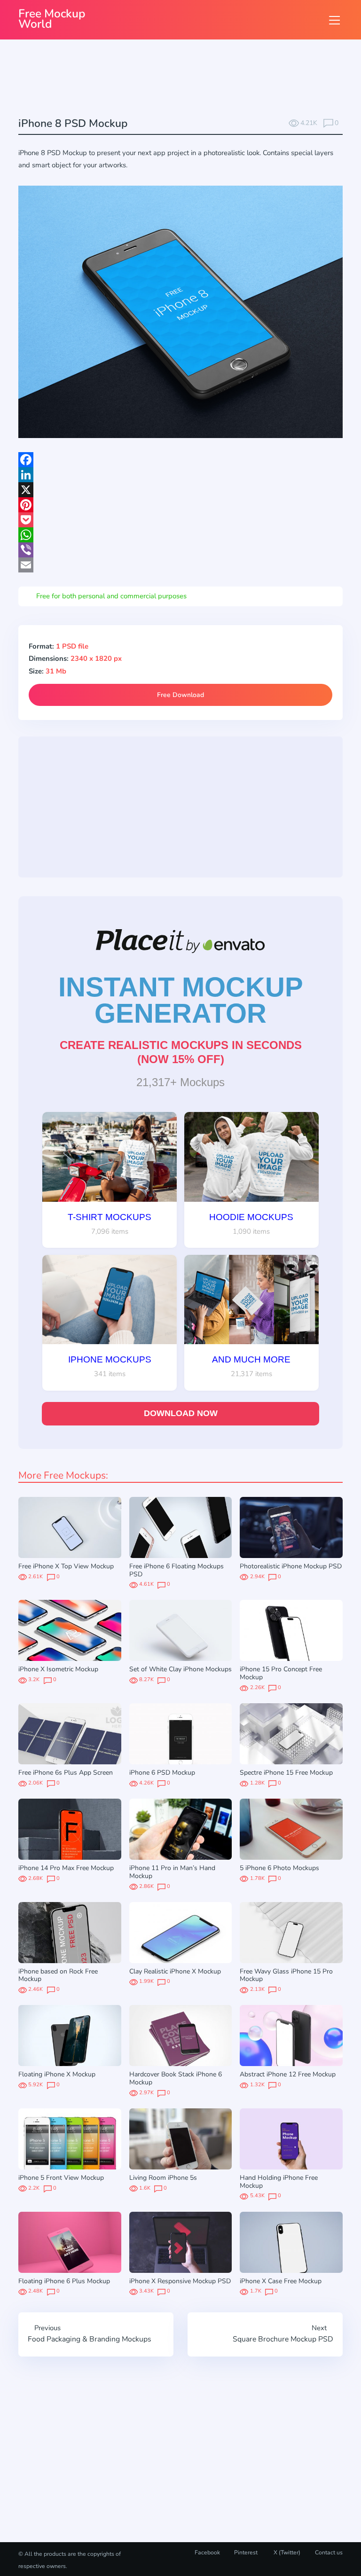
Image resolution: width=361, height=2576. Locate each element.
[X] (180, 490)
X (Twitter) (286, 2553)
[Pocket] (180, 520)
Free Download (180, 695)
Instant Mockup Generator (181, 1000)
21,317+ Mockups (180, 1082)
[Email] (180, 565)
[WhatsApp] (180, 535)
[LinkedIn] (180, 475)
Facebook (207, 2553)
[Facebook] (180, 460)
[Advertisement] (189, 79)
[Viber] (180, 550)
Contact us (329, 2553)
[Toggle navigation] (334, 20)
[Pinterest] (180, 505)
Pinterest (246, 2553)
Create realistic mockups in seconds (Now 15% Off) (181, 1052)
